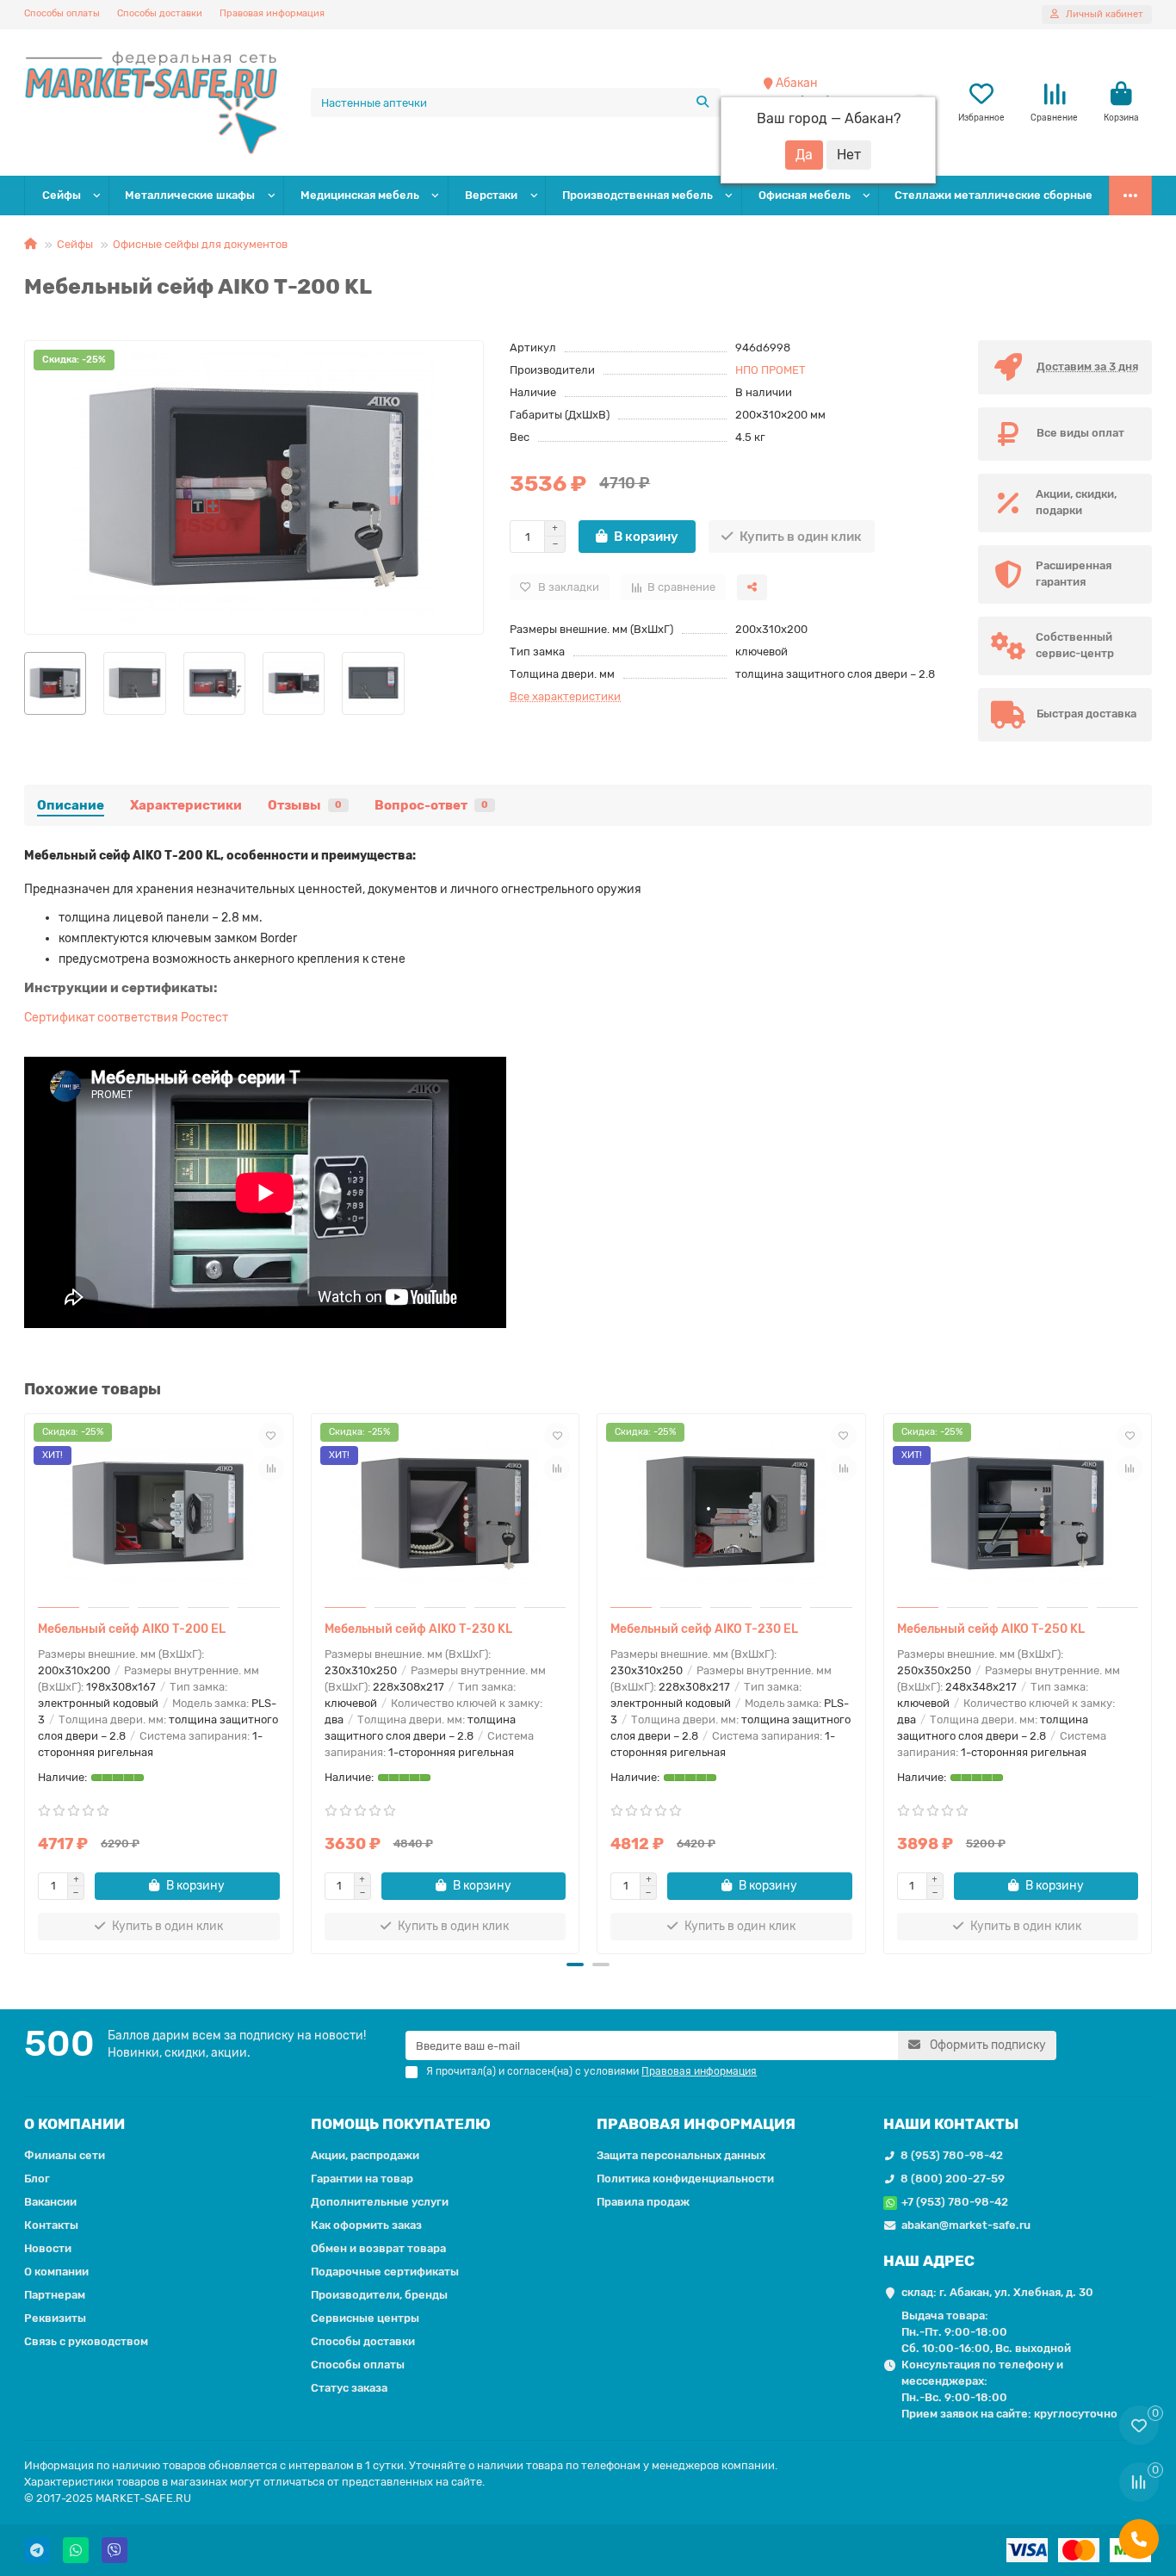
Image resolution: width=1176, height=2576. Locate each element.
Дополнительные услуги (380, 2202)
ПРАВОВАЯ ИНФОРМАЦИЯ (696, 2124)
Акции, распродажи (365, 2155)
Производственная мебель (638, 195)
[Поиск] (703, 102)
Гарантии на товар (362, 2179)
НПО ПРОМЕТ (771, 370)
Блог (37, 2179)
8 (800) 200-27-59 (953, 2179)
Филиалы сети (65, 2155)
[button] (28, 1681)
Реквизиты (55, 2318)
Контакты (51, 2225)
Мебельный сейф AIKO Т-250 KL (991, 1629)
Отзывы (305, 805)
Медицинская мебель (360, 195)
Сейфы (62, 195)
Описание (71, 805)
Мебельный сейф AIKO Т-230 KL (418, 1629)
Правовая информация (272, 13)
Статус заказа (349, 2388)
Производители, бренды (379, 2295)
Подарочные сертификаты (385, 2272)
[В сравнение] (271, 1468)
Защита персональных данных (681, 2155)
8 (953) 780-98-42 (952, 2155)
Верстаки (491, 195)
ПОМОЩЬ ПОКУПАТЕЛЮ (401, 2124)
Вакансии (50, 2202)
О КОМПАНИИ (74, 2124)
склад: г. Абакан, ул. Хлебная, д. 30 (997, 2292)
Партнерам (55, 2295)
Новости (48, 2248)
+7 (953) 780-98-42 (955, 2202)
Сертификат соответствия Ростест (126, 1018)
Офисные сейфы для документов (200, 244)
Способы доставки (160, 13)
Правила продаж (643, 2202)
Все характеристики (565, 696)
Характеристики (186, 805)
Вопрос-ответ (431, 805)
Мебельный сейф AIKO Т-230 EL (704, 1629)
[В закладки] (271, 1436)
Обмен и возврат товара (378, 2248)
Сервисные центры (365, 2318)
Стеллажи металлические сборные (993, 195)
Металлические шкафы (190, 195)
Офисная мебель (805, 195)
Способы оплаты (62, 13)
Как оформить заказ (366, 2225)
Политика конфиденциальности (685, 2179)
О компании (56, 2272)
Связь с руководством (86, 2341)
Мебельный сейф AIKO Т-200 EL (132, 1629)
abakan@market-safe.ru (966, 2225)
